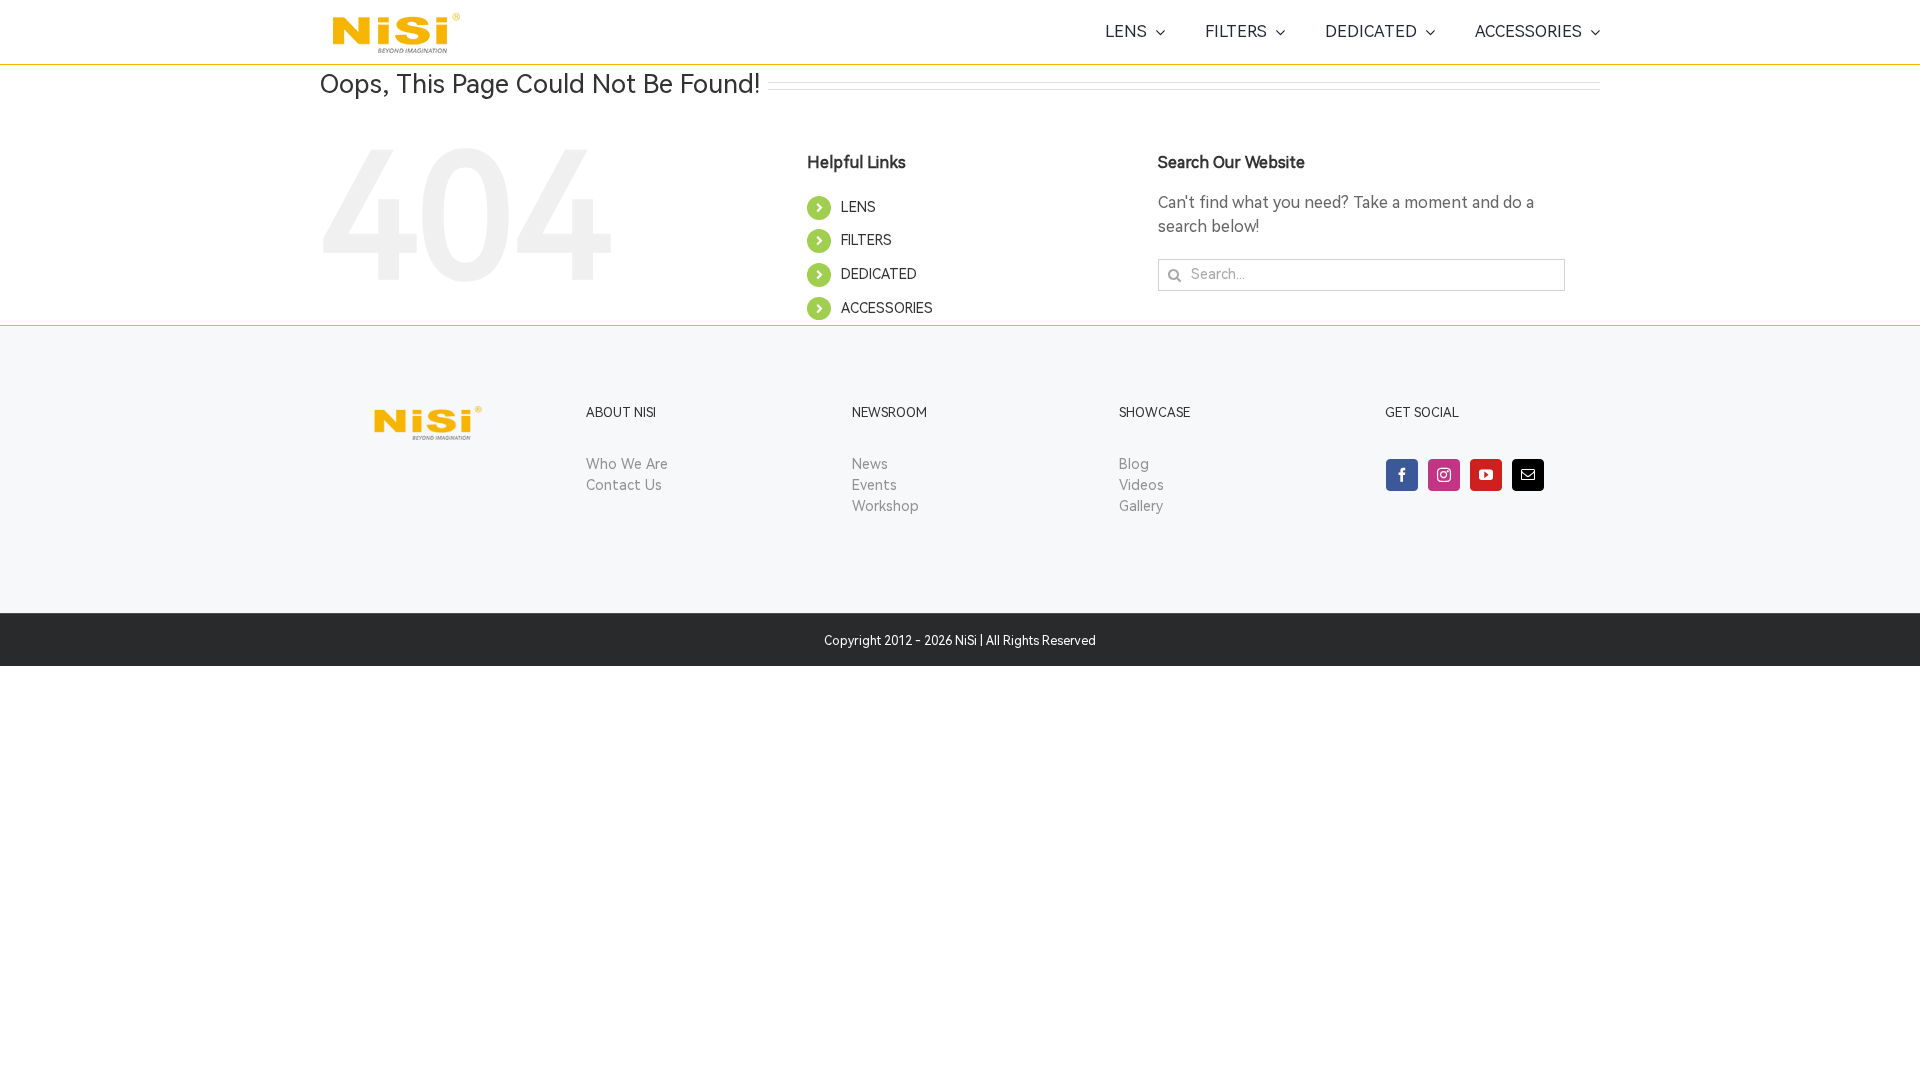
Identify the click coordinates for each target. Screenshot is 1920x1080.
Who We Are (627, 464)
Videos (1141, 485)
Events (874, 485)
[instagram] (1444, 475)
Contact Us (624, 485)
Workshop (885, 506)
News (870, 464)
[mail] (1528, 475)
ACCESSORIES (887, 308)
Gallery (1141, 506)
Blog (1134, 464)
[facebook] (1402, 475)
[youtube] (1486, 475)
